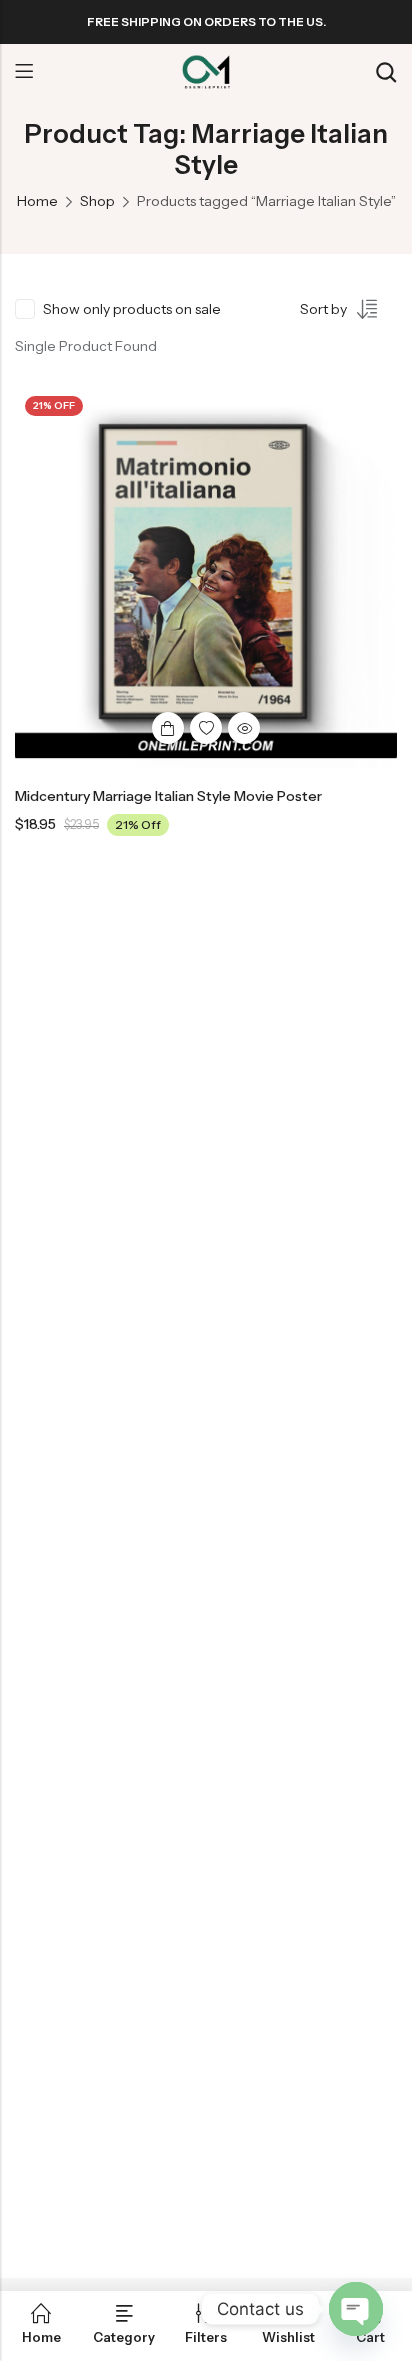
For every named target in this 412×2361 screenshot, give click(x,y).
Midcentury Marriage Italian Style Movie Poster (168, 796)
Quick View (244, 728)
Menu (24, 72)
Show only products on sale (132, 309)
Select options (168, 728)
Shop (97, 201)
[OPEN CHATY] (356, 2309)
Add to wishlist (206, 728)
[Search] (386, 72)
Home (37, 201)
